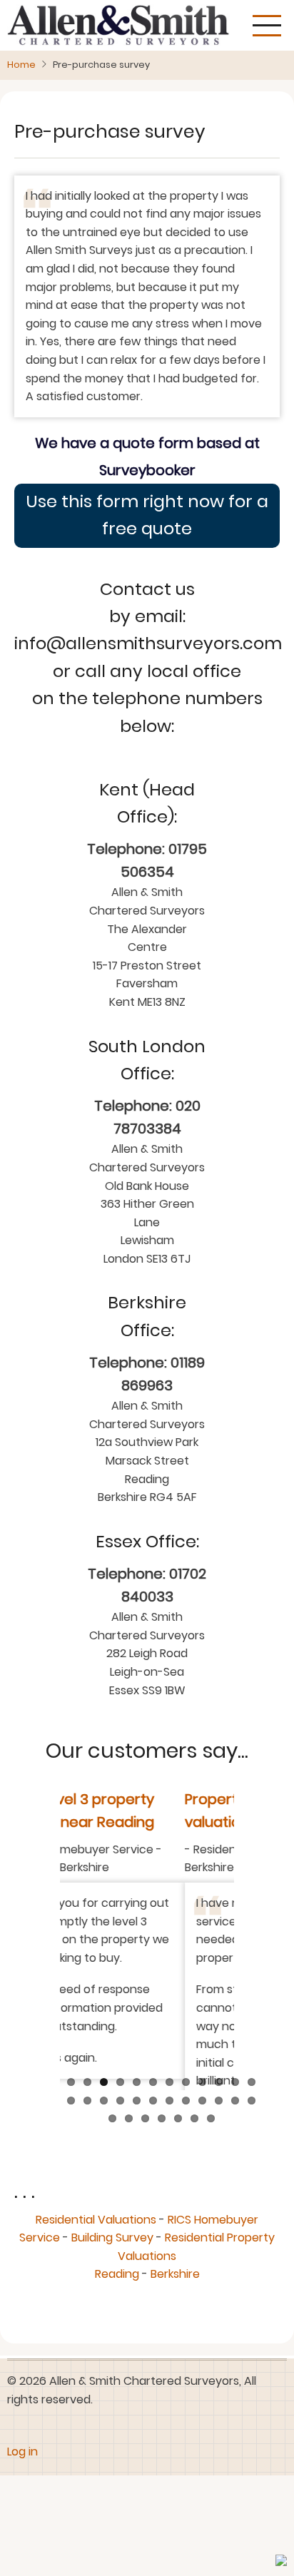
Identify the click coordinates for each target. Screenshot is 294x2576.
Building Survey (112, 2268)
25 (112, 2150)
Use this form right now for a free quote (147, 515)
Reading (117, 2305)
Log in (22, 2482)
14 (87, 2131)
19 (169, 2131)
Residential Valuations (96, 2250)
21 (202, 2131)
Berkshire (175, 2305)
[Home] (118, 25)
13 (71, 2131)
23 (235, 2131)
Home (21, 65)
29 (178, 2150)
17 (137, 2131)
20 (186, 2131)
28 (162, 2150)
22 (219, 2131)
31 (211, 2150)
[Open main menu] (267, 26)
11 (235, 2113)
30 (194, 2150)
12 (252, 2113)
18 (153, 2131)
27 (145, 2150)
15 (104, 2131)
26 (129, 2150)
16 (120, 2131)
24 (252, 2131)
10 (219, 2113)
